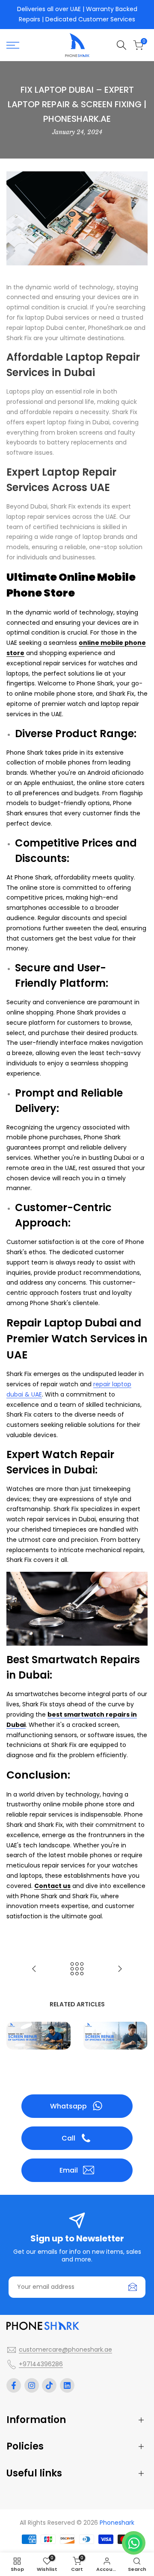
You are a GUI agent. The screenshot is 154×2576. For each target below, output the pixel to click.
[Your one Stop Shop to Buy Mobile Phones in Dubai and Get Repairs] (120, 1969)
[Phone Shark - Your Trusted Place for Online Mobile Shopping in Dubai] (34, 1969)
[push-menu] (13, 45)
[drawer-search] (121, 45)
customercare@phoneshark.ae (65, 2350)
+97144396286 (41, 2364)
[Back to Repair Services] (77, 1969)
